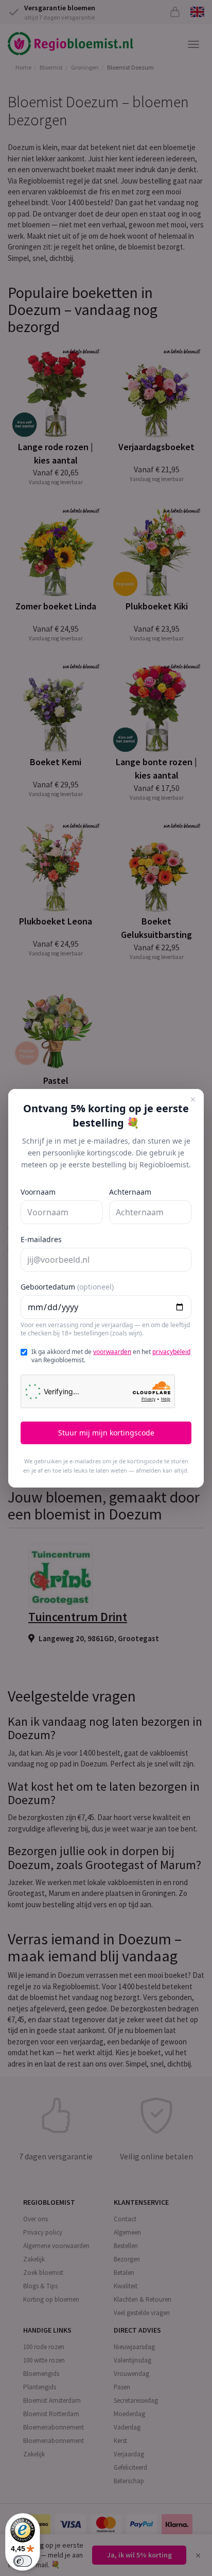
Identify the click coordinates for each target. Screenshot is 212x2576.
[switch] (23, 2561)
